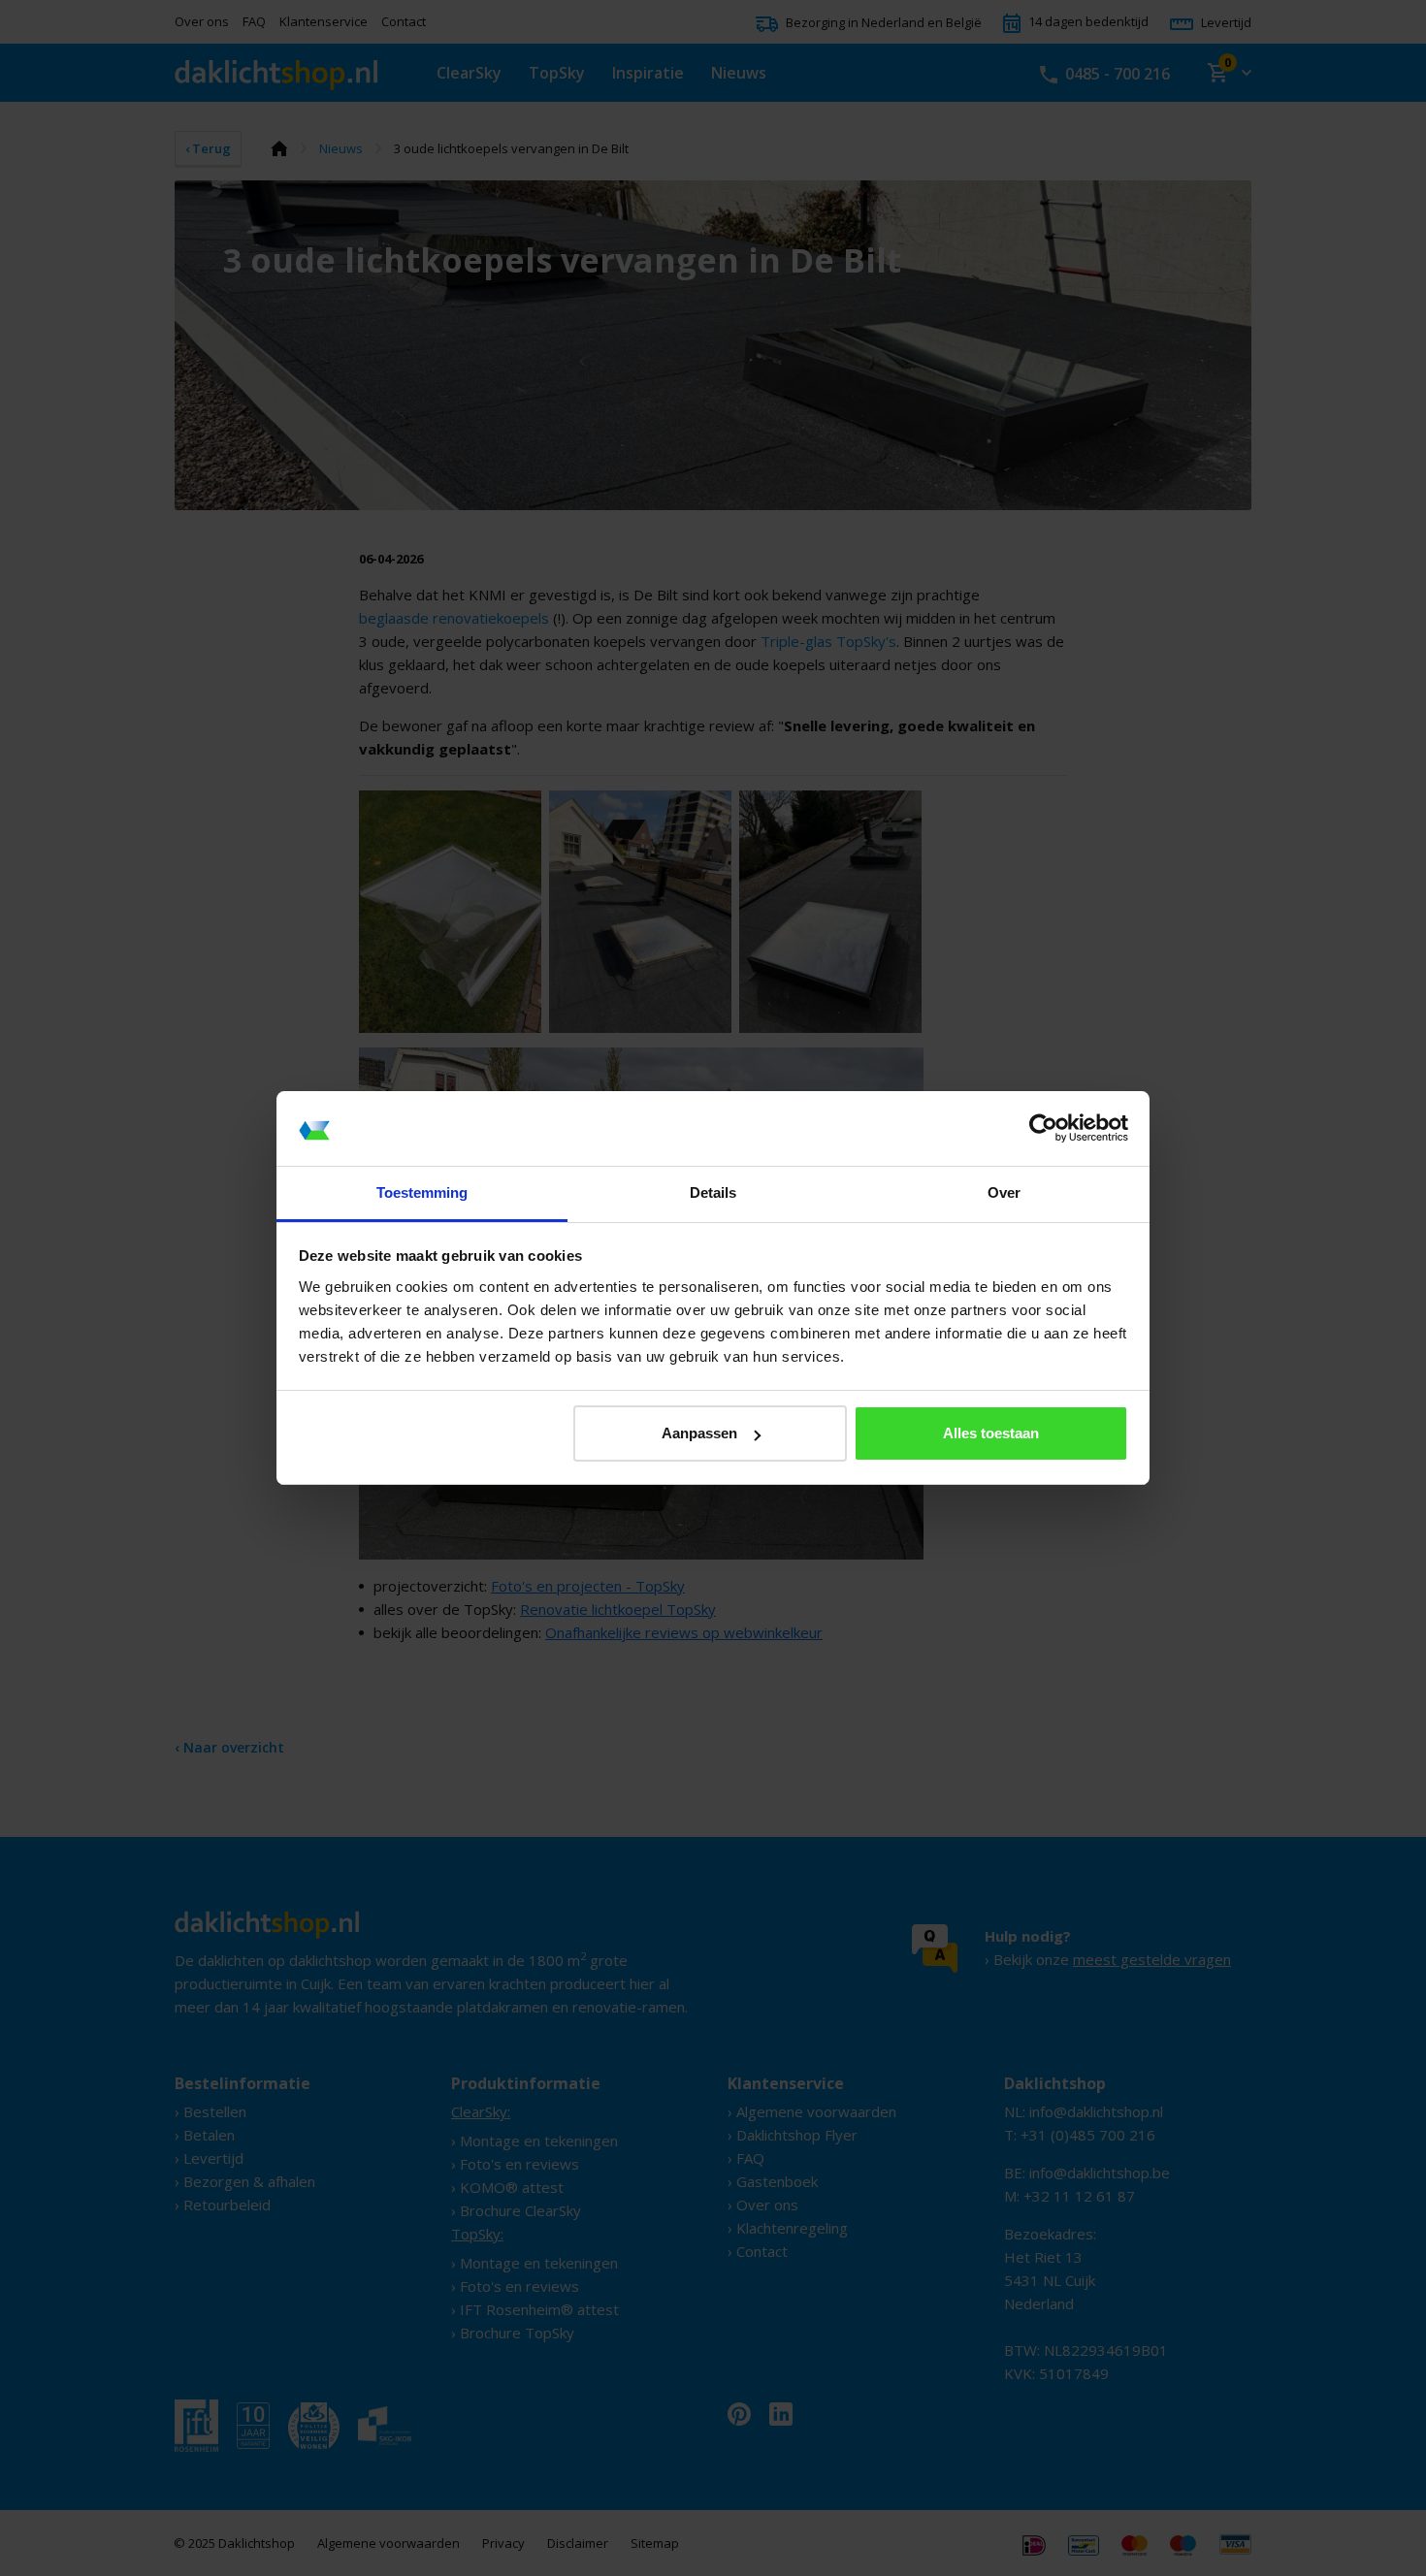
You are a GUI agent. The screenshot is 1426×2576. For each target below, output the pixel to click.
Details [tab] (713, 1192)
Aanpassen (699, 1433)
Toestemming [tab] (422, 1192)
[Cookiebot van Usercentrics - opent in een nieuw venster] (1043, 1129)
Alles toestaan (991, 1433)
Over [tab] (1004, 1192)
